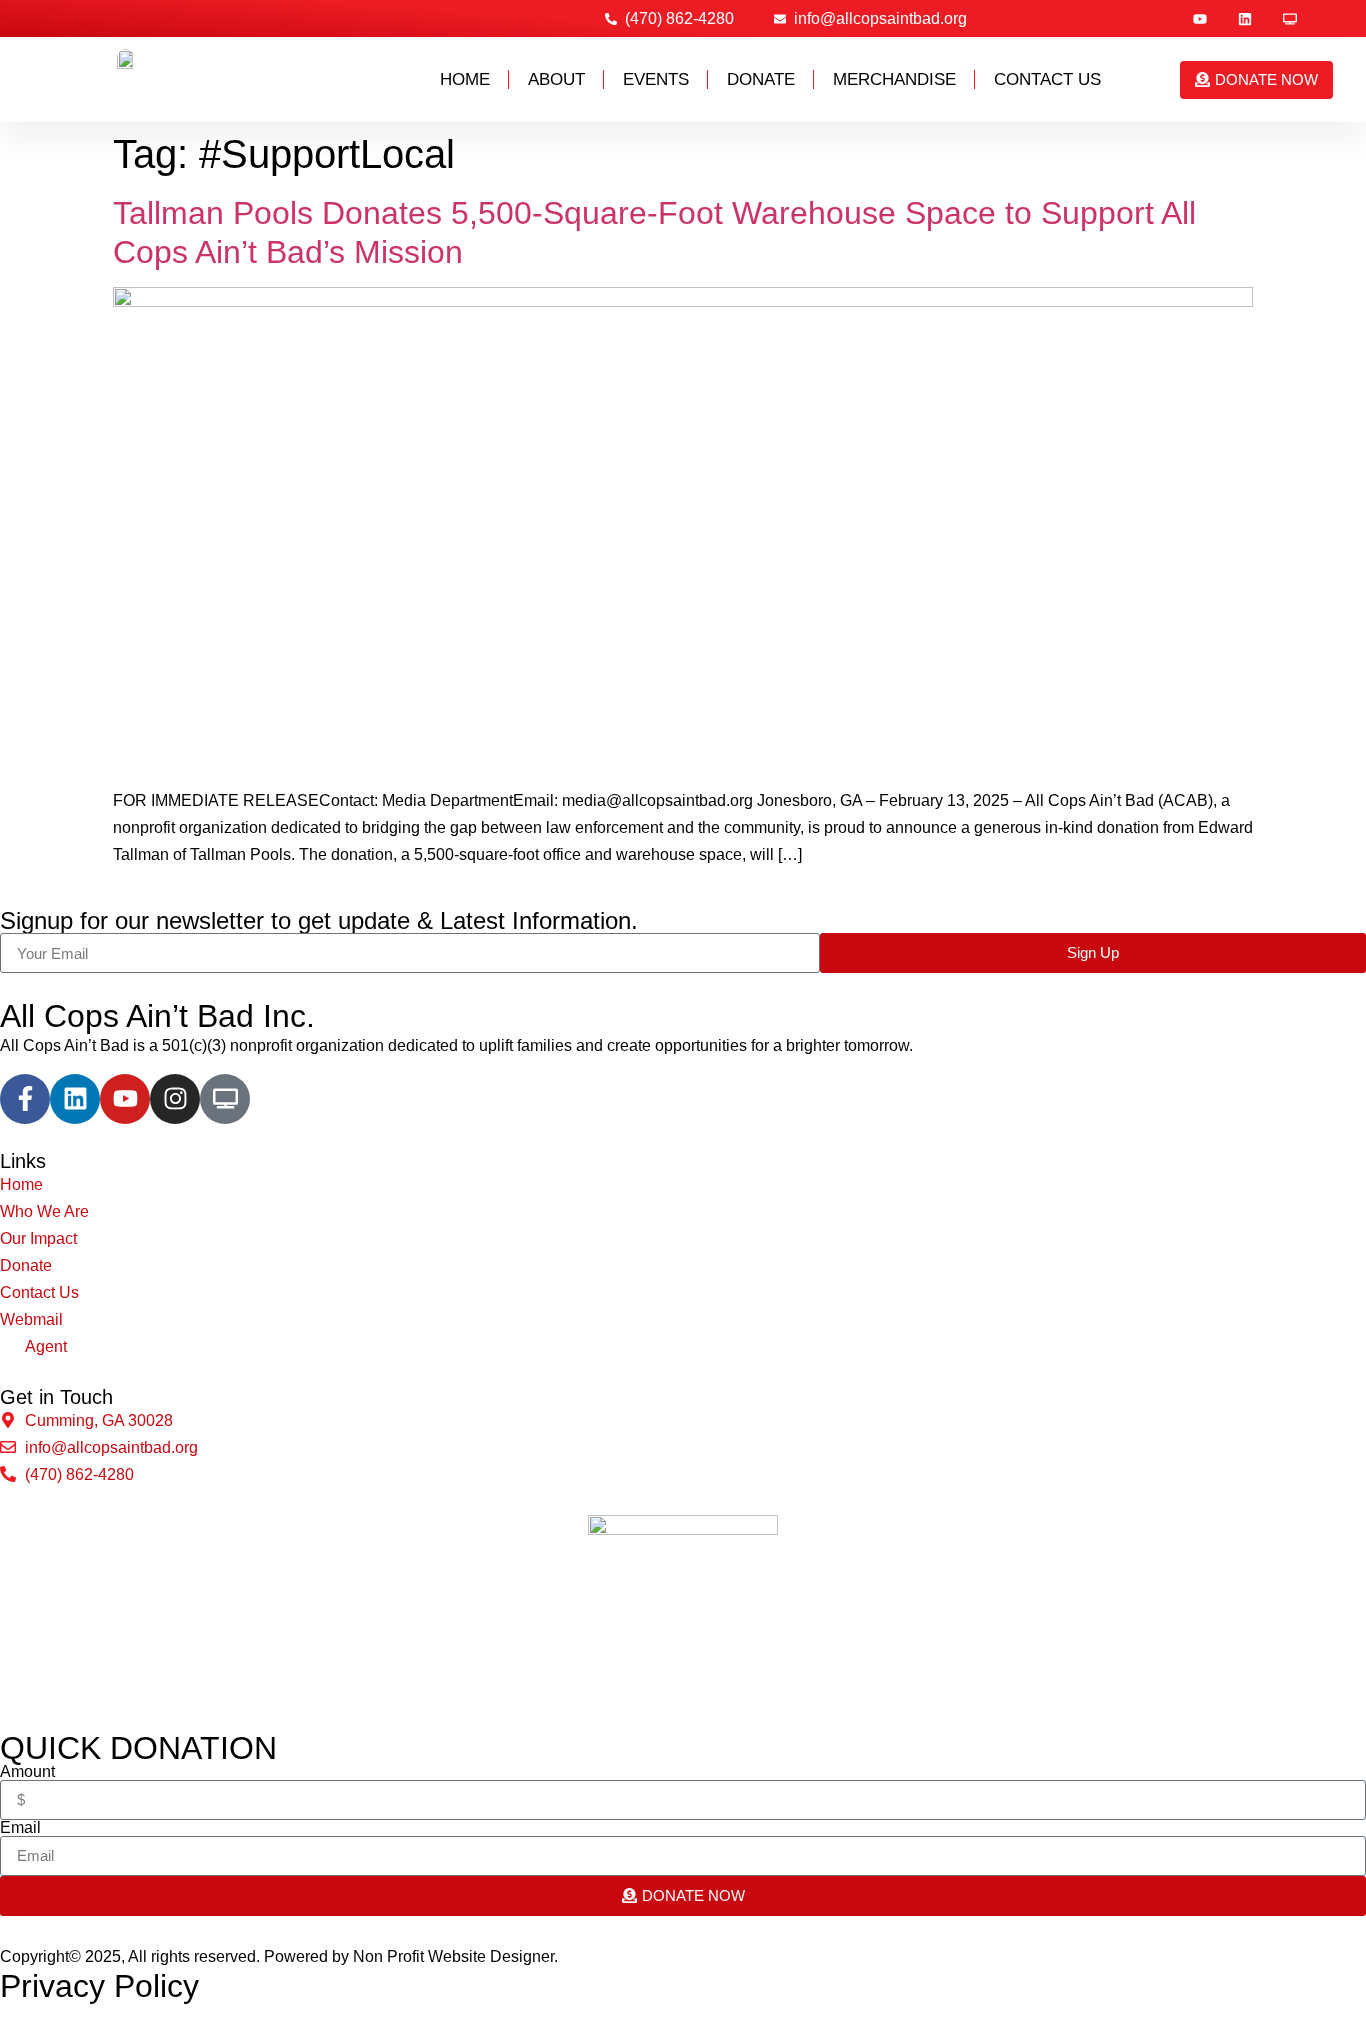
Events (656, 79)
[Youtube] (1200, 19)
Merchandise (894, 79)
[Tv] (1290, 19)
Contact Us (1047, 79)
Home (465, 79)
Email (20, 1828)
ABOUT (556, 79)
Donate (761, 79)
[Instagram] (175, 1099)
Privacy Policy (99, 1986)
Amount (27, 1772)
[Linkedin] (1245, 19)
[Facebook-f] (25, 1099)
